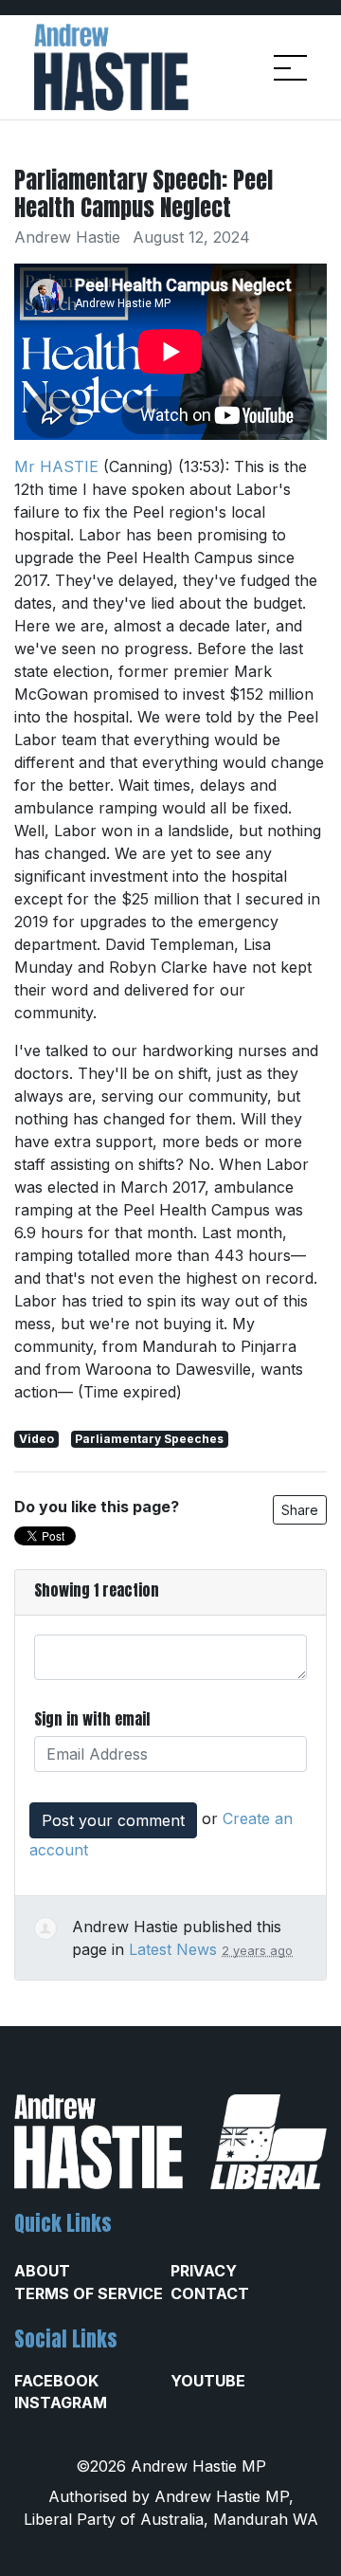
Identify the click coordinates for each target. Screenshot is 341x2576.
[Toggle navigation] (290, 68)
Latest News (173, 1949)
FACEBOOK (56, 2381)
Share (300, 1510)
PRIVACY (204, 2271)
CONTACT (210, 2293)
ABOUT (42, 2271)
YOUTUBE (208, 2381)
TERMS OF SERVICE (89, 2293)
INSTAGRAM (61, 2402)
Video (36, 1439)
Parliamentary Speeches (149, 1439)
